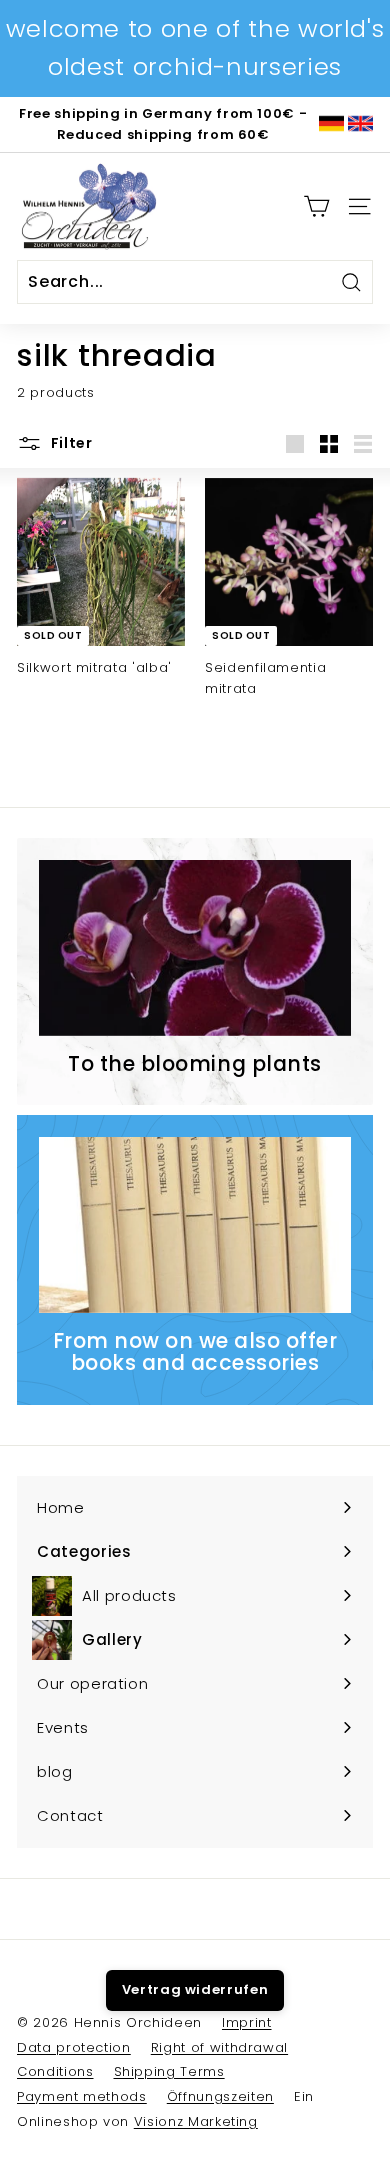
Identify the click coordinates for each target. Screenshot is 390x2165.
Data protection (74, 2047)
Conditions (55, 2071)
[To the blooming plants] (195, 948)
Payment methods (82, 2096)
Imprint (247, 2022)
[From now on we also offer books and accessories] (195, 1225)
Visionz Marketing (196, 2121)
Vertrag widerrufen (195, 1989)
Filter (70, 443)
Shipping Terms (169, 2071)
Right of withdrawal (219, 2047)
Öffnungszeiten (220, 2096)
